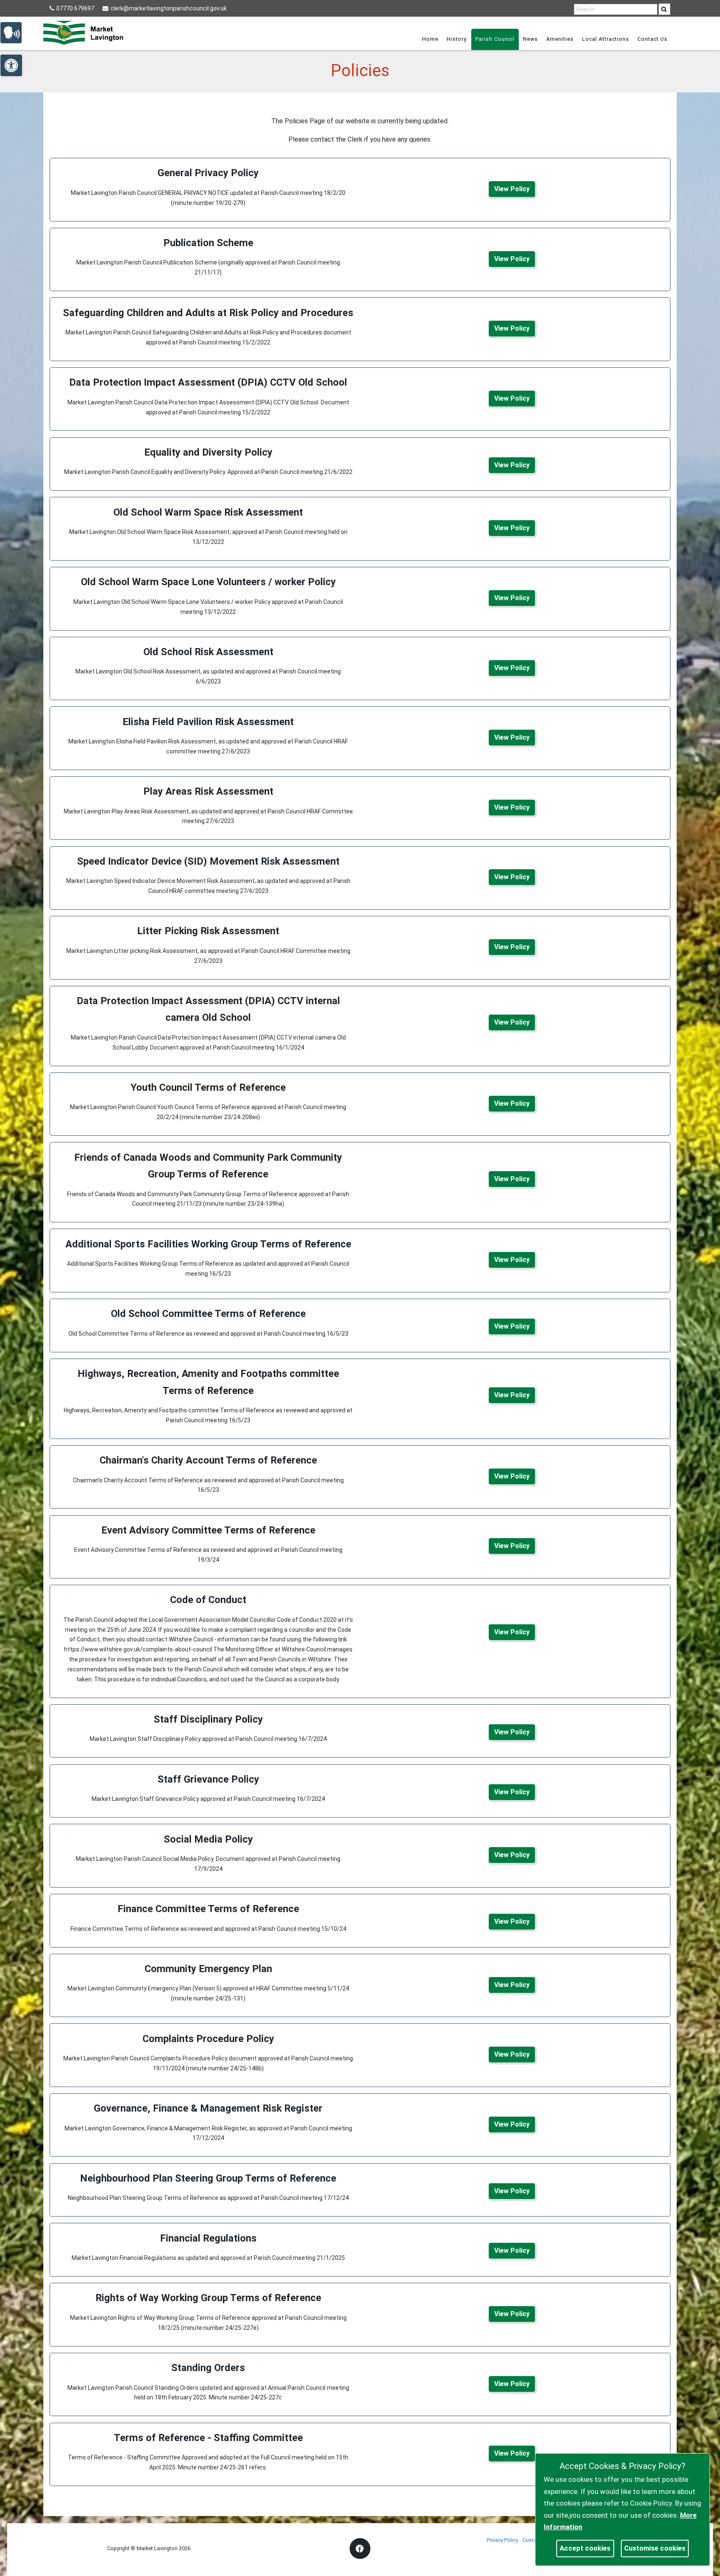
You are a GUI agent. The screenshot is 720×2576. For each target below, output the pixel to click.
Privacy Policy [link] (502, 2540)
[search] (665, 9)
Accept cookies (585, 2548)
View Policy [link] (512, 189)
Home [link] (430, 39)
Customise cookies (655, 2548)
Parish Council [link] (495, 39)
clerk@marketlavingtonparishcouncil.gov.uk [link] (169, 8)
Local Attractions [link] (606, 39)
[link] (664, 9)
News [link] (530, 39)
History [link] (457, 39)
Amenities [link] (560, 39)
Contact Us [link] (652, 39)
